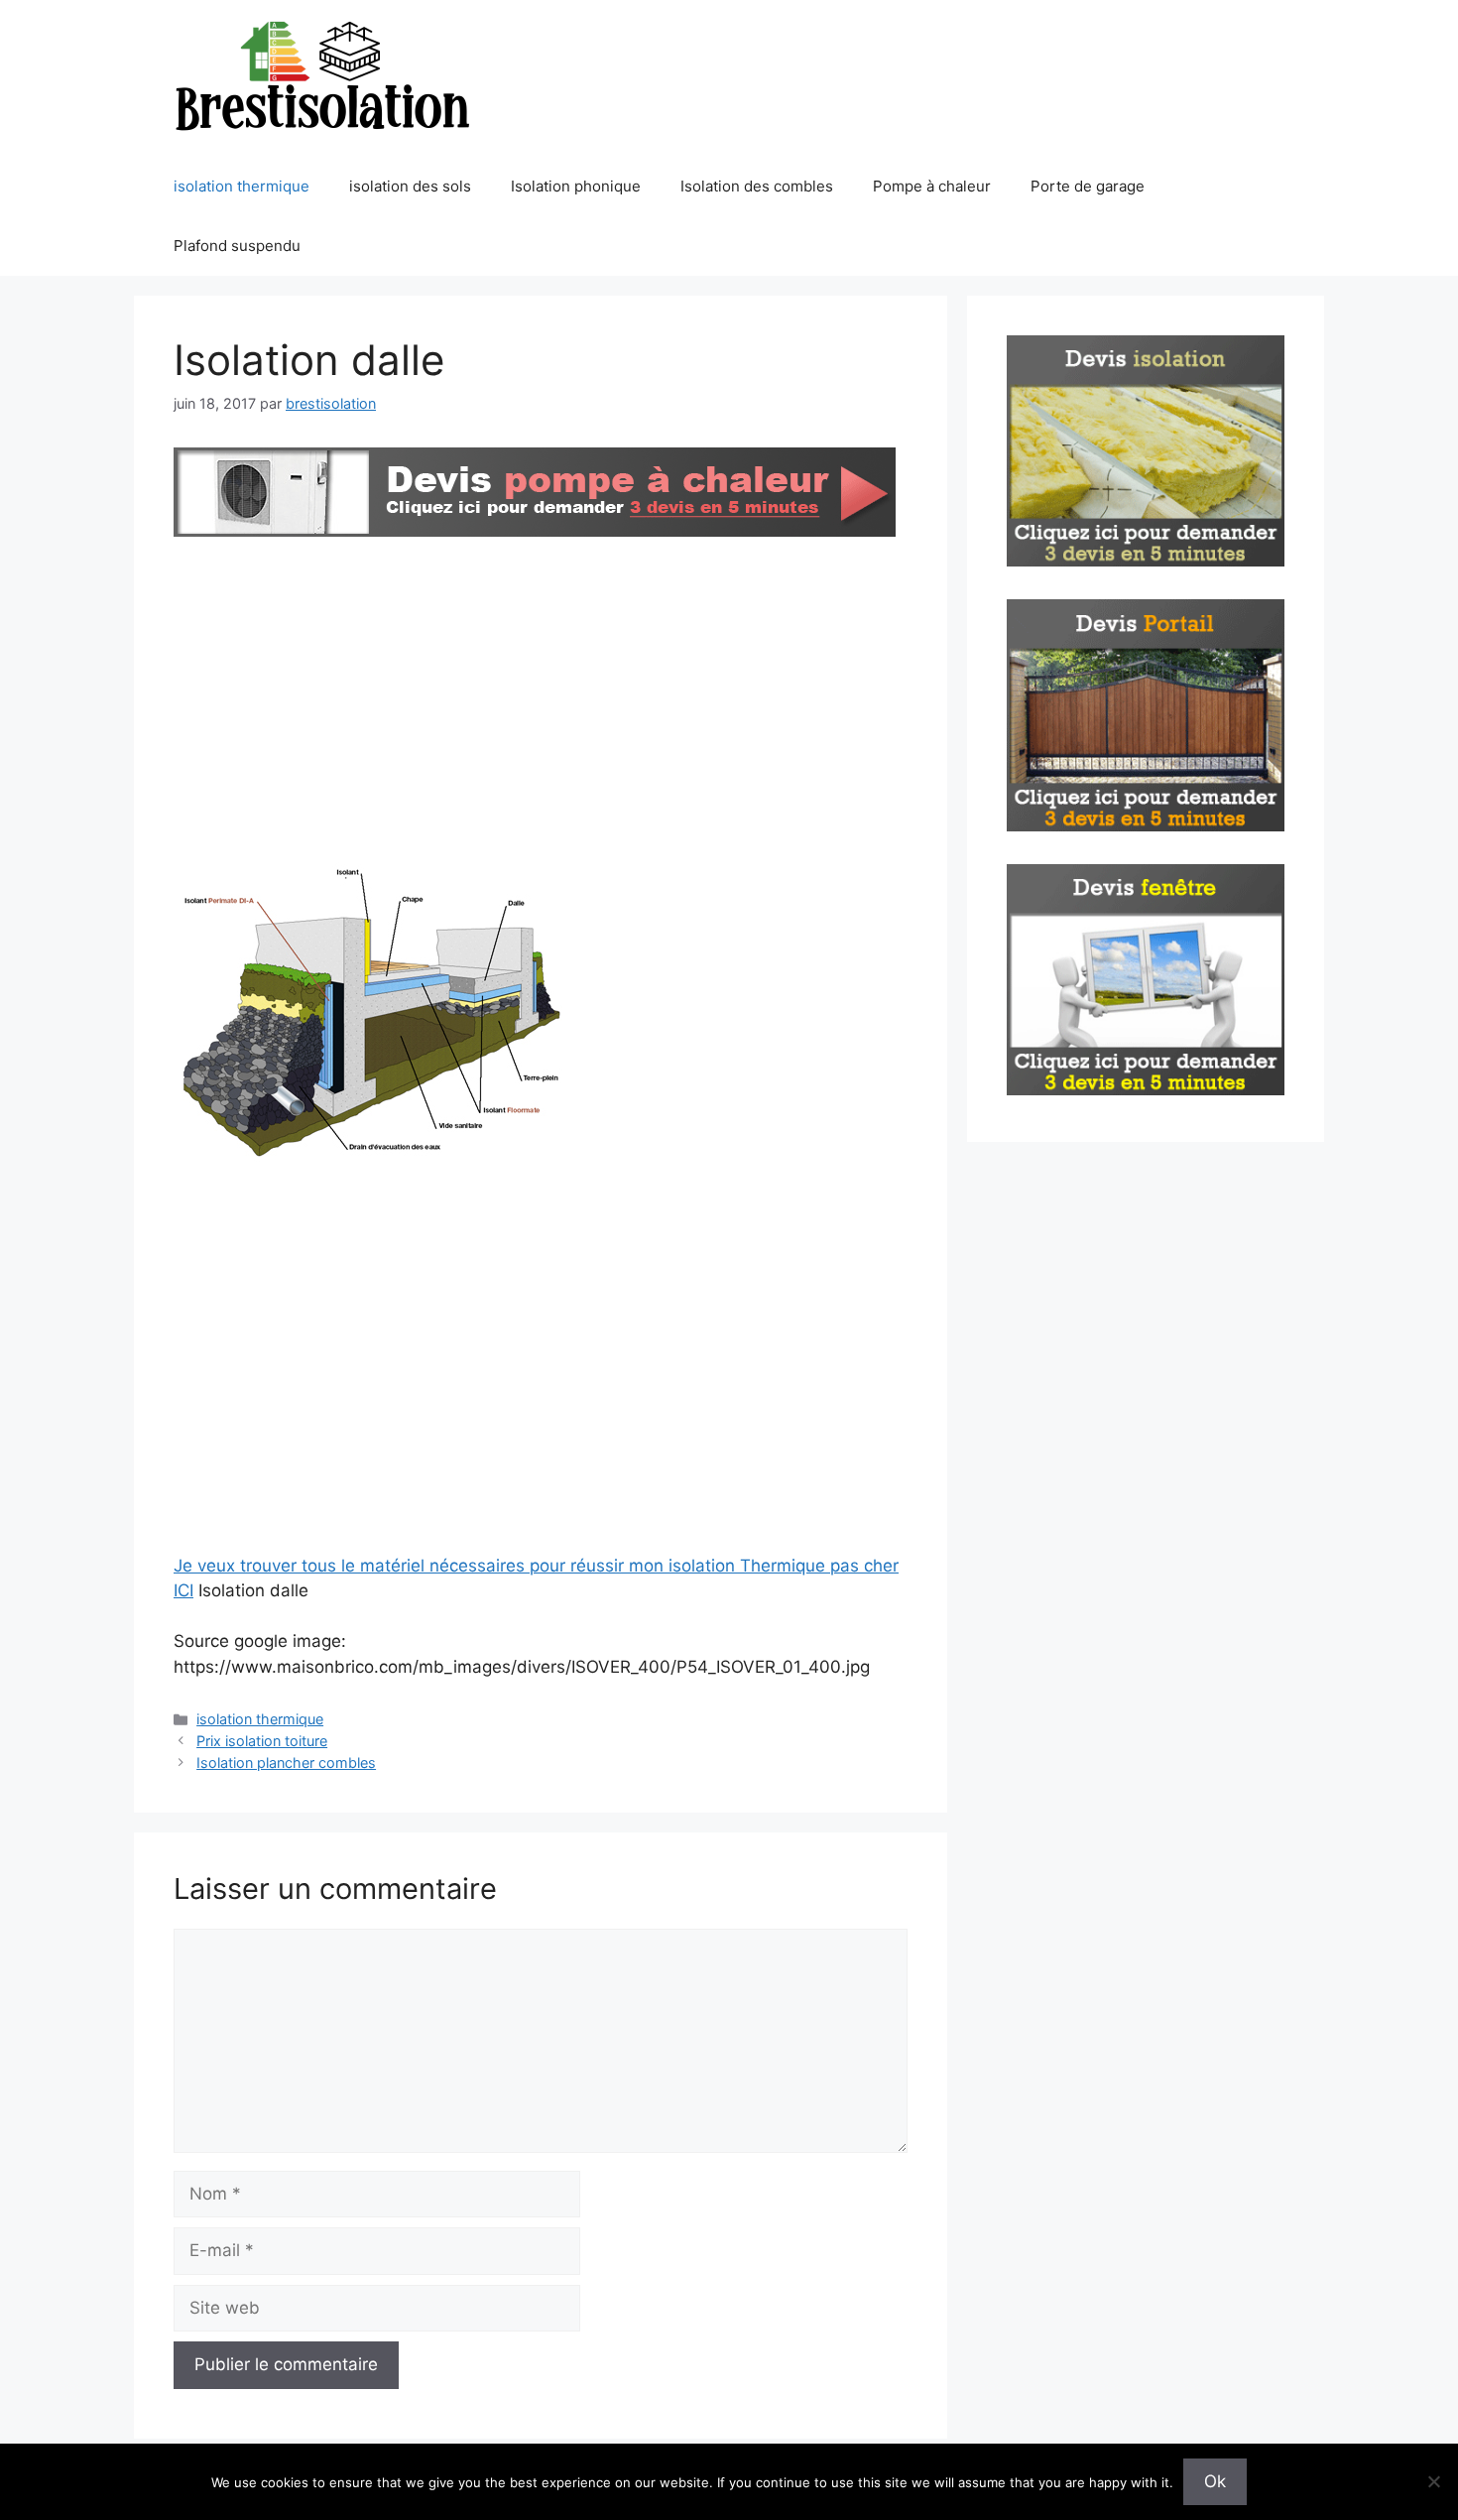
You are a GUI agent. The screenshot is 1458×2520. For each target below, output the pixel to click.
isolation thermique (242, 186)
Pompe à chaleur (932, 186)
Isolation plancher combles (286, 1763)
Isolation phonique (576, 186)
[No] (1433, 2481)
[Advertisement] (541, 692)
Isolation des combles (757, 186)
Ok (1215, 2481)
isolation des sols (410, 186)
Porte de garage (1088, 186)
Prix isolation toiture (262, 1741)
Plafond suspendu (237, 246)
